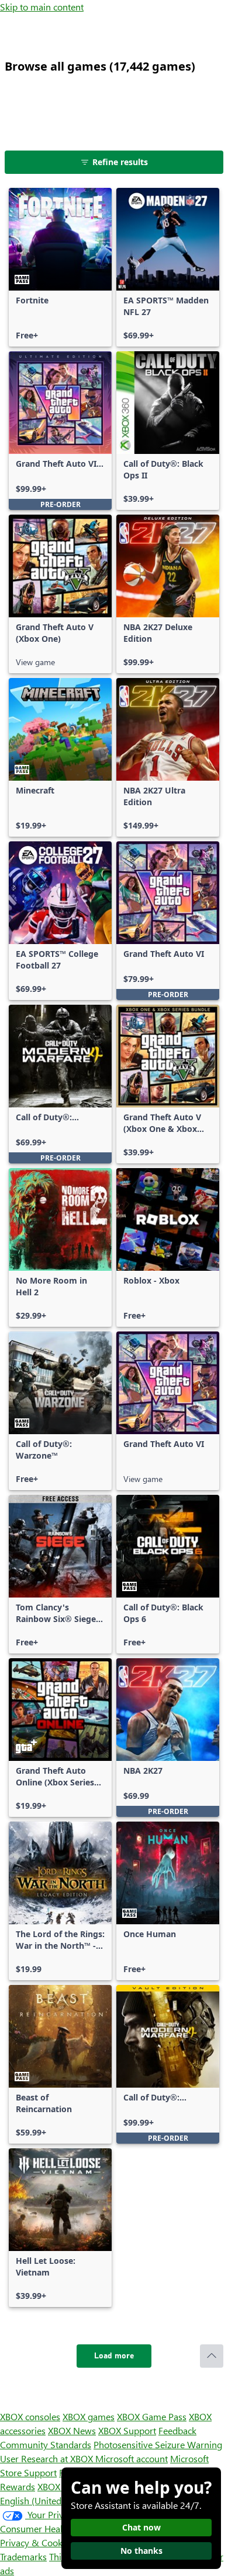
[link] (60, 267)
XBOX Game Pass (152, 2416)
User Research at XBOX (48, 2458)
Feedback (177, 2430)
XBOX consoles (30, 2416)
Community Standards (46, 2444)
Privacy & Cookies (37, 2542)
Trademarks (23, 2556)
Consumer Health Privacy (51, 2528)
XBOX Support (127, 2430)
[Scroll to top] (212, 2356)
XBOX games (89, 2416)
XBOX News (72, 2430)
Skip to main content (42, 7)
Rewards (18, 2486)
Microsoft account (132, 2458)
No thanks (141, 2551)
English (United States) (46, 2500)
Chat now (141, 2527)
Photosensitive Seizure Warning (158, 2444)
